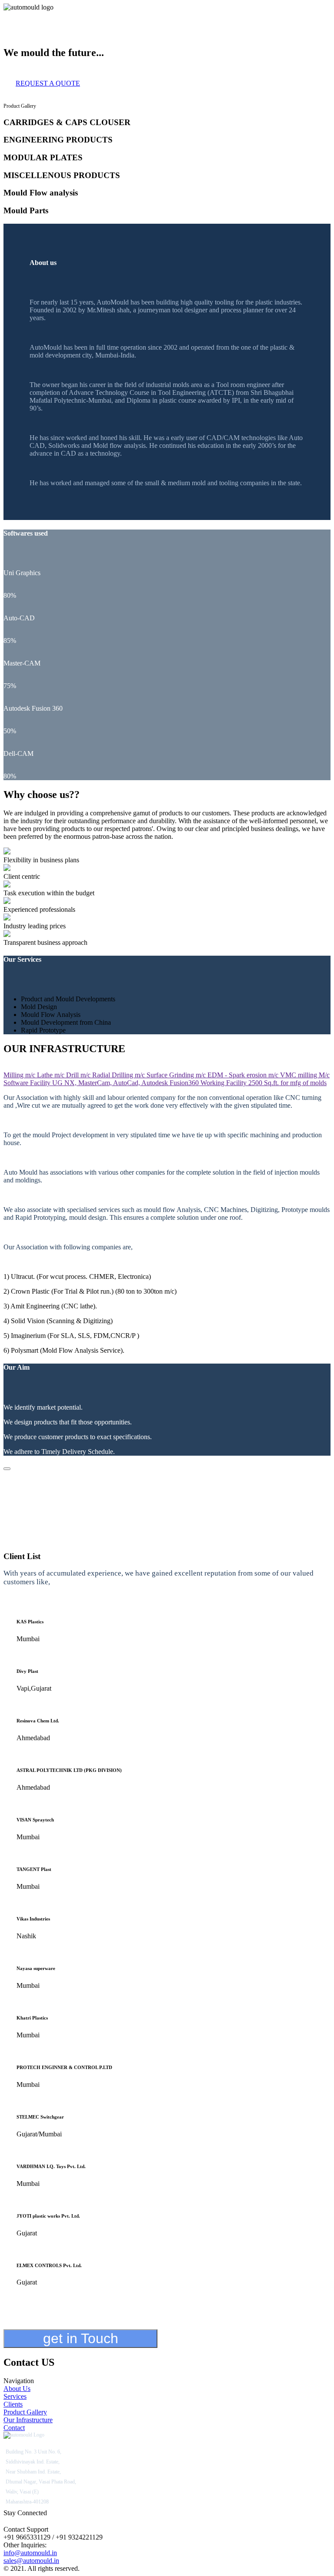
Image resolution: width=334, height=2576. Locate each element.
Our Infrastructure (148, 15)
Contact (185, 15)
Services (44, 15)
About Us (17, 15)
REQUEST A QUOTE (48, 83)
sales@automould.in (31, 2561)
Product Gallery (100, 15)
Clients (67, 15)
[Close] (7, 1469)
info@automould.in (30, 2553)
